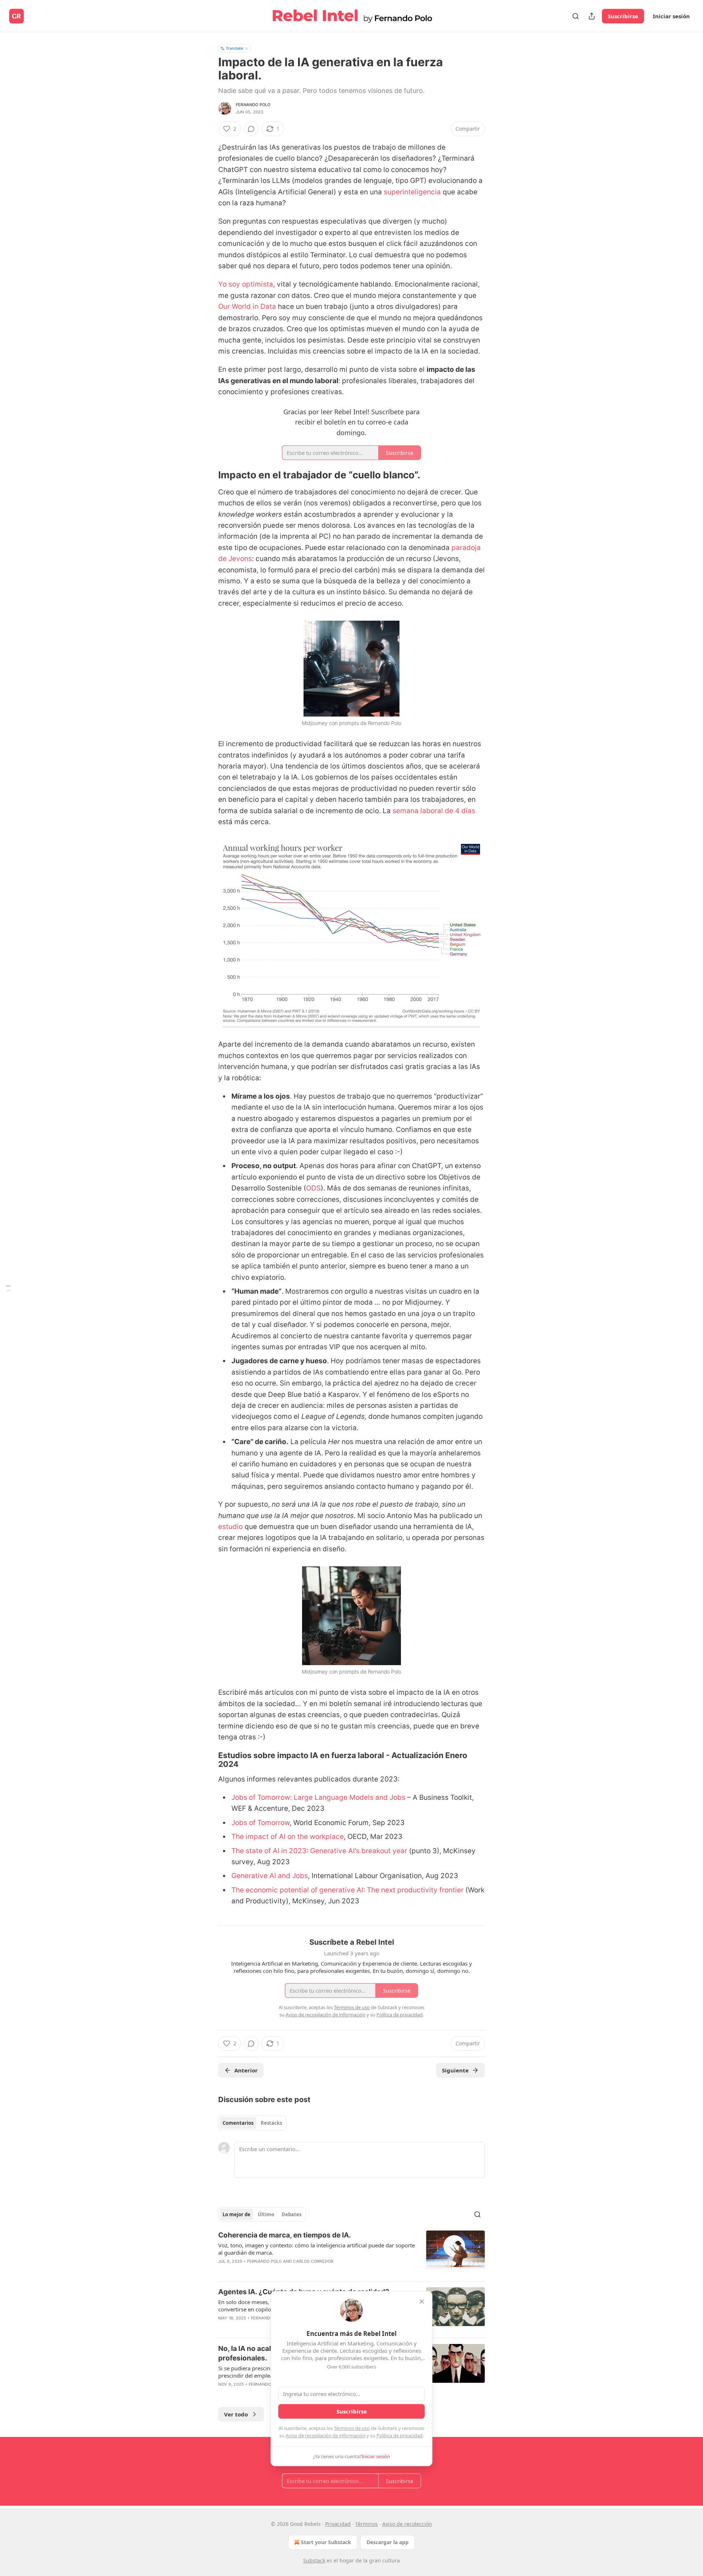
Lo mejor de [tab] (237, 2214)
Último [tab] (266, 2214)
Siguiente (455, 2070)
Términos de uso (352, 2428)
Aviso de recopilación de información (326, 2435)
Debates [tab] (291, 2214)
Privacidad (338, 2524)
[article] (351, 2253)
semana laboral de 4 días (434, 811)
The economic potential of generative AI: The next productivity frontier (347, 1890)
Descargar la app (388, 2542)
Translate (235, 48)
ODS (313, 1188)
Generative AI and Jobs (270, 1876)
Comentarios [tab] (238, 2123)
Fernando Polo (253, 105)
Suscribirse (623, 16)
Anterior (246, 2070)
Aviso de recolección (407, 2524)
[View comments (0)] (251, 129)
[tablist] (252, 2123)
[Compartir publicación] (592, 16)
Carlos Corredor (313, 2261)
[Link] (208, 475)
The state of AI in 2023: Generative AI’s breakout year (319, 1851)
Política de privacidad (399, 2435)
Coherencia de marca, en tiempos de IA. (285, 2235)
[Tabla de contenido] (8, 1288)
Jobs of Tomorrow (261, 1823)
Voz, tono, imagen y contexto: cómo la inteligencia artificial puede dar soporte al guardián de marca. (317, 2249)
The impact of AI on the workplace (288, 1837)
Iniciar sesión (671, 16)
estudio (230, 1527)
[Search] (576, 16)
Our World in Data (247, 306)
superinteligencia (412, 192)
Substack (314, 2560)
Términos (367, 2524)
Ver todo (236, 2414)
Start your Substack (326, 2542)
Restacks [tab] (271, 2123)
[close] (422, 2302)
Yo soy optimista (246, 284)
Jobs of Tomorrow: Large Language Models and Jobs (318, 1797)
